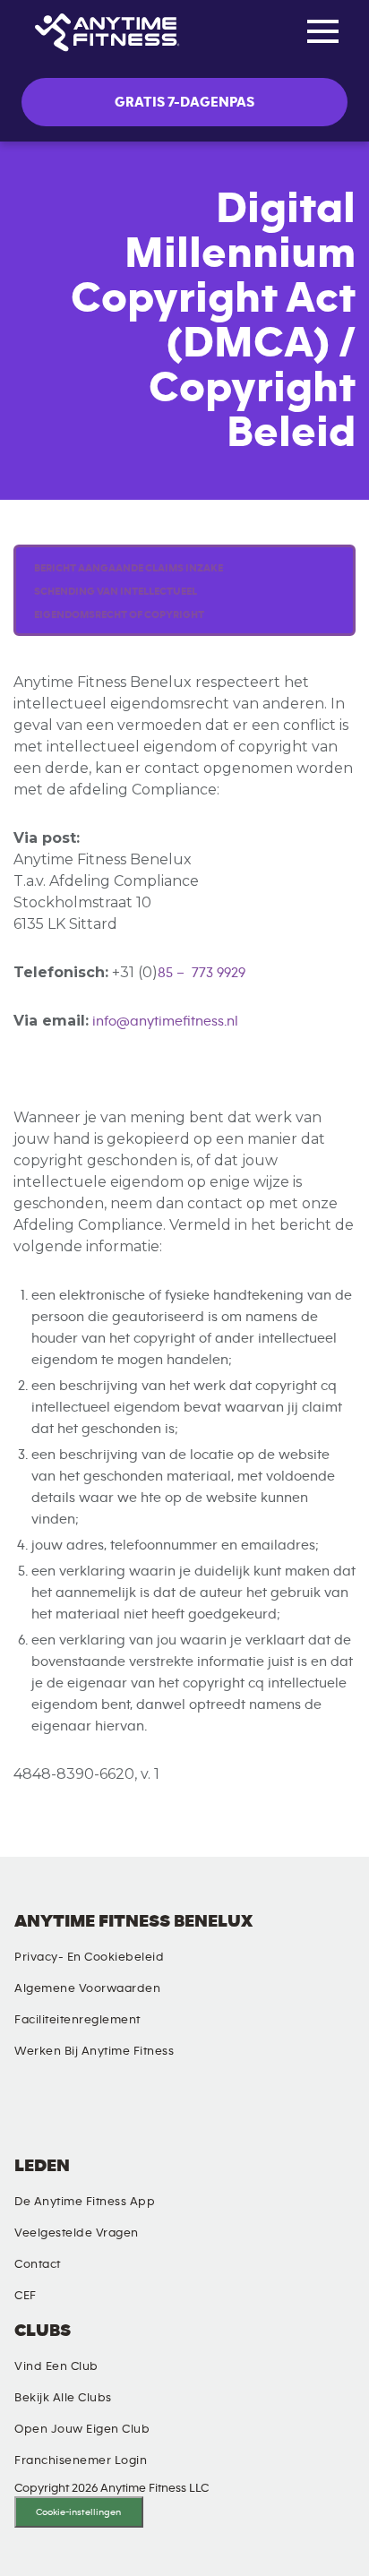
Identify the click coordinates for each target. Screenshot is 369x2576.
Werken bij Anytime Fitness (94, 2051)
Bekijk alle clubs (63, 2398)
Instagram (64, 2114)
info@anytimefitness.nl (165, 1021)
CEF (26, 2296)
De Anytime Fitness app (85, 2202)
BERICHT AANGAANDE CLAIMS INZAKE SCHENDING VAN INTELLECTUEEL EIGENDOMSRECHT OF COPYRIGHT (129, 591)
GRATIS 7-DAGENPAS (184, 102)
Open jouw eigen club (82, 2429)
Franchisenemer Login (81, 2460)
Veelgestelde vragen (77, 2233)
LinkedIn (22, 2114)
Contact (38, 2264)
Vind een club (56, 2366)
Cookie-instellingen (78, 2512)
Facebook (105, 2114)
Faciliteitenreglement (77, 2020)
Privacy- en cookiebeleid (89, 1957)
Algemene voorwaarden (87, 1988)
